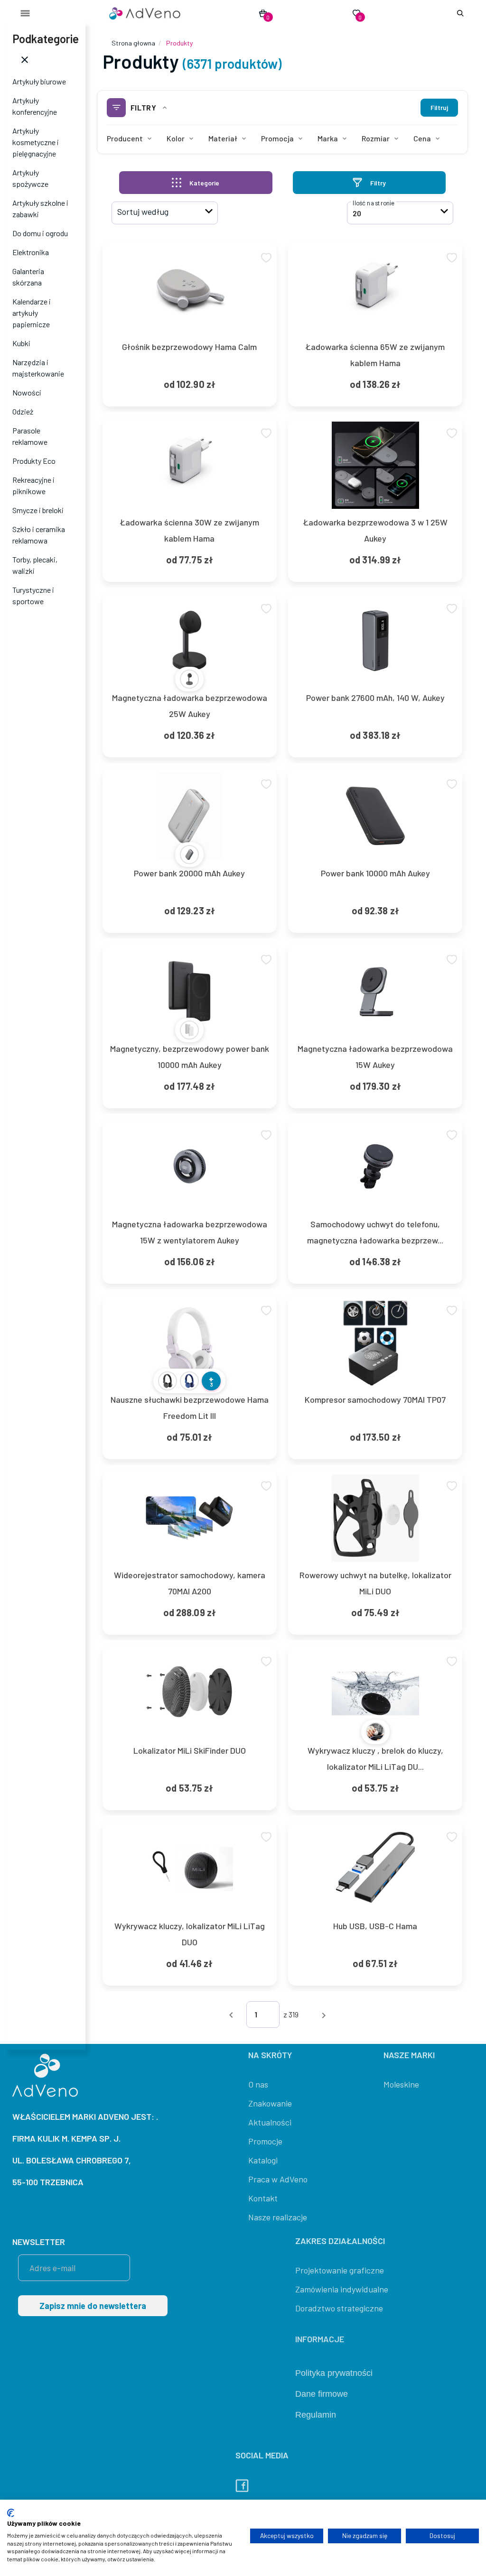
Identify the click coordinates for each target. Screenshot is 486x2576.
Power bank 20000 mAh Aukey (189, 873)
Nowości (27, 392)
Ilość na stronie (374, 203)
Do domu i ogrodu (40, 233)
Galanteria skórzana (28, 277)
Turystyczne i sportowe (33, 595)
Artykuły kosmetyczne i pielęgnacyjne (36, 142)
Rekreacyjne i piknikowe (33, 485)
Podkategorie (46, 39)
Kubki (21, 343)
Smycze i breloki (38, 510)
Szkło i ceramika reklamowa (39, 535)
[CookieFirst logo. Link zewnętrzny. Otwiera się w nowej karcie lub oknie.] (11, 2513)
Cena (422, 138)
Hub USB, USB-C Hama (375, 1926)
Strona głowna (133, 43)
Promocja (277, 138)
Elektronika (31, 252)
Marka (328, 138)
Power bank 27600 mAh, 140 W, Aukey (375, 698)
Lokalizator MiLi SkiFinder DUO (190, 1750)
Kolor (176, 138)
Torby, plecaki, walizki (35, 565)
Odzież (23, 411)
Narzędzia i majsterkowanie (38, 368)
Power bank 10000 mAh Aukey (375, 873)
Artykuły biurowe (39, 81)
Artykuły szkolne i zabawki (40, 208)
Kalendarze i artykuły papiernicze (32, 313)
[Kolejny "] (324, 2014)
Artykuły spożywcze (30, 178)
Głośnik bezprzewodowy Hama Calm (189, 347)
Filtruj (439, 107)
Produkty (179, 43)
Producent (125, 138)
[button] (458, 13)
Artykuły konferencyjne (35, 106)
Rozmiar (376, 138)
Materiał (223, 138)
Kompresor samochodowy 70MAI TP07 (375, 1399)
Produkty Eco (34, 461)
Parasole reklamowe (30, 436)
